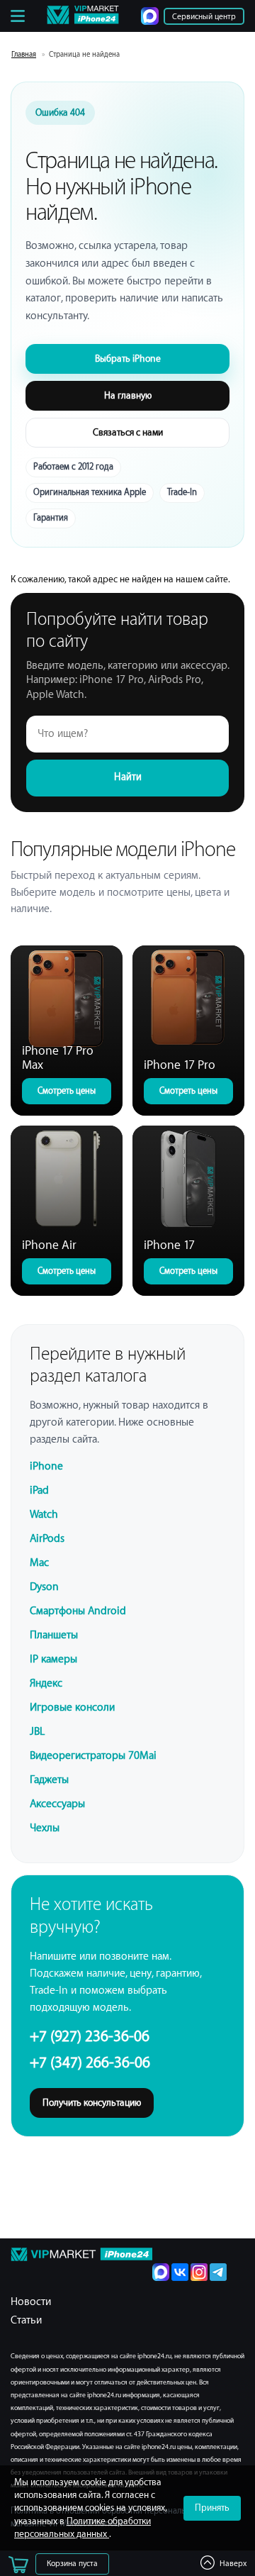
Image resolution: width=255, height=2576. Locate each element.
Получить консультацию (92, 2103)
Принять (212, 2508)
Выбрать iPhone (128, 359)
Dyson (44, 1587)
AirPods (47, 1539)
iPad (39, 1490)
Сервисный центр (204, 17)
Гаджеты (49, 1780)
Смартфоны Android (78, 1611)
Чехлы (45, 1828)
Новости (31, 2302)
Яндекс (46, 1683)
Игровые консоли (72, 1708)
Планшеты (54, 1635)
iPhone (46, 1466)
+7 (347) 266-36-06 (90, 2063)
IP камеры (53, 1659)
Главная (24, 55)
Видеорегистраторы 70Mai (93, 1756)
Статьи (26, 2320)
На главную (128, 395)
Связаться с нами (128, 432)
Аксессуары (57, 1804)
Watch (44, 1515)
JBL (37, 1732)
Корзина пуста (72, 2564)
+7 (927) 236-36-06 (90, 2037)
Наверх (233, 2564)
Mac (39, 1563)
